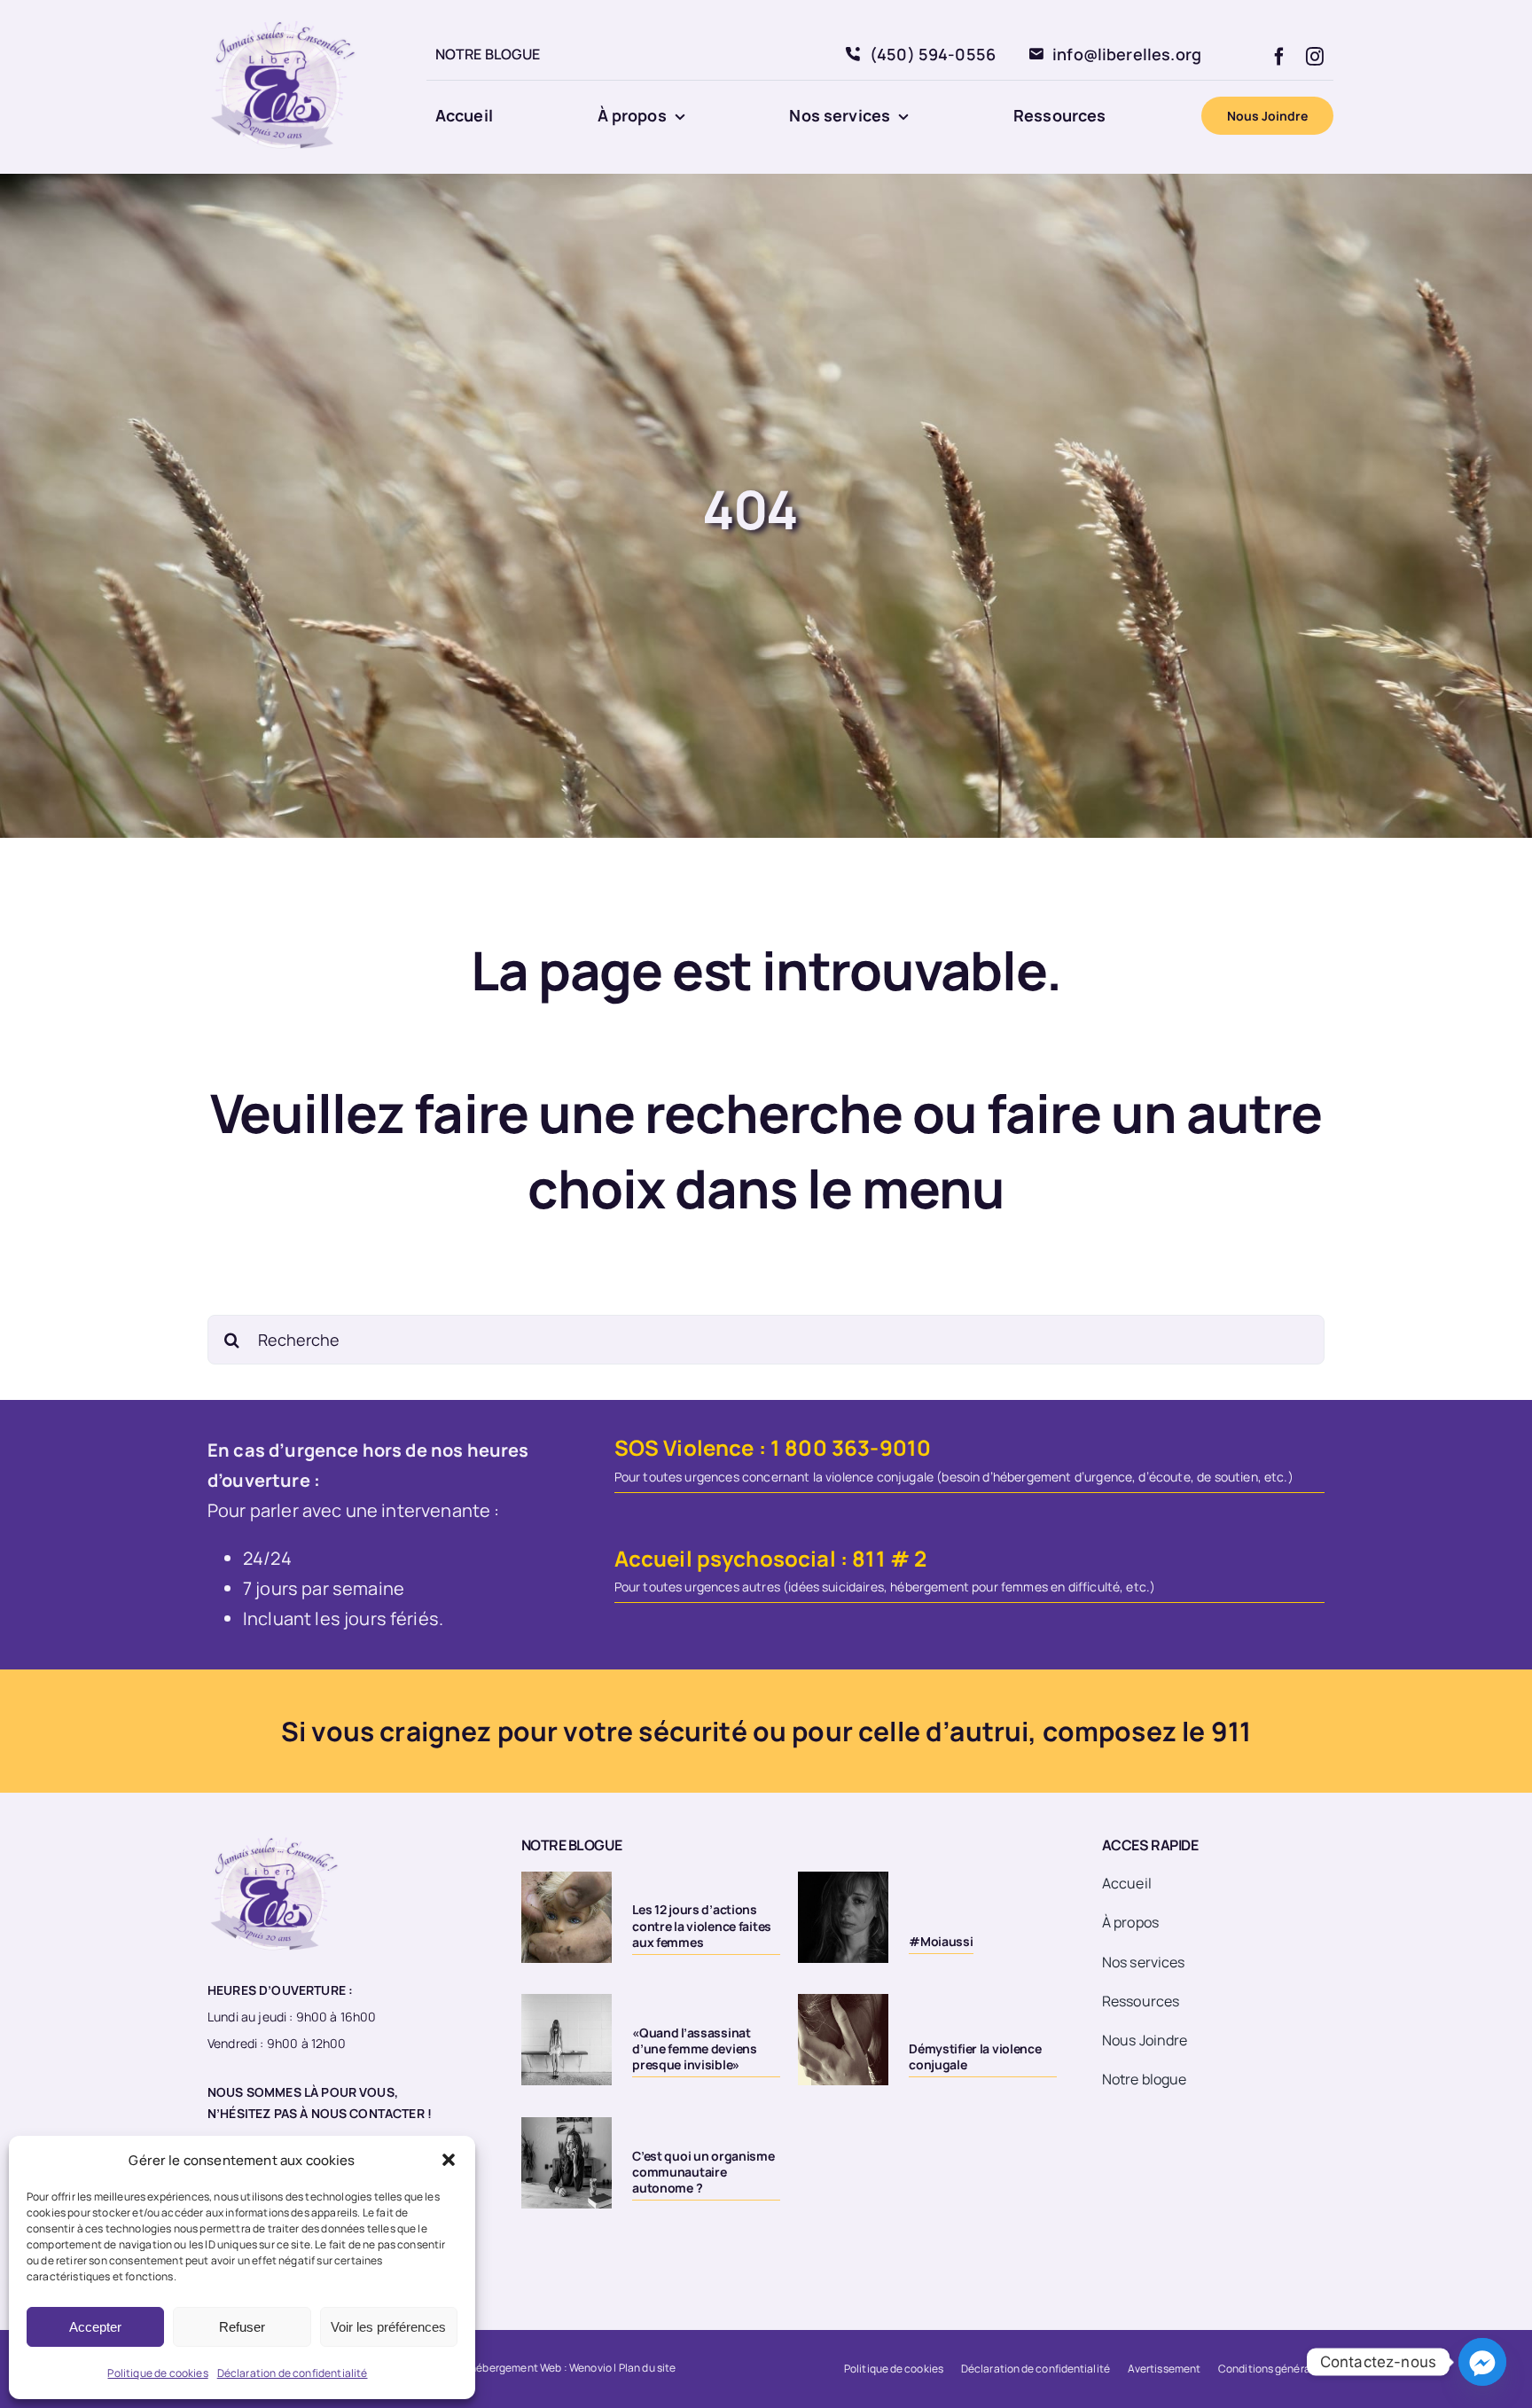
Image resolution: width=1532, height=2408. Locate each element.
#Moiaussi (941, 1941)
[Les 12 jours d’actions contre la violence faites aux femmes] (567, 1917)
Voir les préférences (388, 2327)
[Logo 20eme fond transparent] (284, 19)
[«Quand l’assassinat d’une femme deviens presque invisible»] (567, 2039)
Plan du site (648, 2368)
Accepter (95, 2327)
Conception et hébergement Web (479, 2368)
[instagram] (1315, 57)
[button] (449, 2160)
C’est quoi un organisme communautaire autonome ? (703, 2172)
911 (1231, 1731)
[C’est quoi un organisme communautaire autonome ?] (567, 2162)
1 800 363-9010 (851, 1447)
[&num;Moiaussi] (843, 1917)
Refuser (242, 2327)
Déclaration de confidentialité (293, 2373)
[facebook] (1279, 57)
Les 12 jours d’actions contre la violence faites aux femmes (702, 1925)
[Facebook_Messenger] (1482, 2362)
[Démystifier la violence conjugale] (843, 2039)
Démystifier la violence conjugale (975, 2056)
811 (868, 1558)
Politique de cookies (157, 2373)
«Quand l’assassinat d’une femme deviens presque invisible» (695, 2048)
